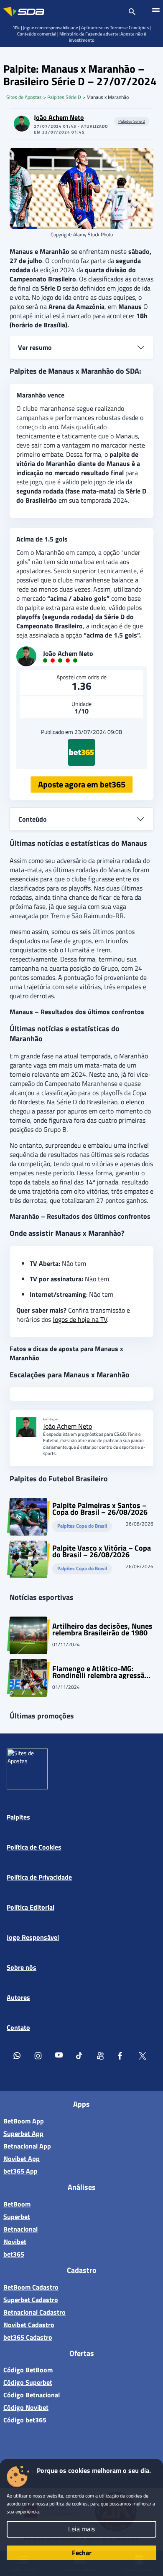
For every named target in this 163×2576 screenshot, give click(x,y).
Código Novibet (26, 2407)
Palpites (18, 1817)
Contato (18, 2027)
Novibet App (22, 2158)
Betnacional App (27, 2146)
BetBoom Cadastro (31, 2287)
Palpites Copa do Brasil (82, 1526)
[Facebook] (122, 2057)
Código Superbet (28, 2382)
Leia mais (81, 2529)
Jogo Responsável (33, 1937)
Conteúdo (33, 819)
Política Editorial (31, 1907)
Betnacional (20, 2229)
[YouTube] (59, 2057)
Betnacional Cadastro (34, 2312)
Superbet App (23, 2133)
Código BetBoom (28, 2370)
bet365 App (20, 2171)
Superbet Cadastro (31, 2300)
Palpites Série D (64, 97)
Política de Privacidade (39, 1877)
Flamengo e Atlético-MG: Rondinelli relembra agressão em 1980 (101, 1672)
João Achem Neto (59, 117)
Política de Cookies (34, 1847)
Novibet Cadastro (29, 2325)
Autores (18, 1997)
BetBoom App (24, 2121)
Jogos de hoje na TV (80, 1319)
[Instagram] (38, 2057)
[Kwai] (101, 2057)
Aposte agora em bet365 (82, 784)
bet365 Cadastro (28, 2337)
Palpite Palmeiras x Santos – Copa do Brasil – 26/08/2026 (100, 1509)
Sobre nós (22, 1967)
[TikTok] (80, 2057)
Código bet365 (25, 2420)
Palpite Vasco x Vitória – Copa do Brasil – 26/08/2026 (102, 1551)
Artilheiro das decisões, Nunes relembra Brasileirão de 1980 (102, 1630)
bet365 (14, 2254)
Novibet (15, 2242)
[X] (143, 2057)
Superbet (17, 2217)
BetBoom (17, 2204)
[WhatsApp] (17, 2057)
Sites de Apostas (24, 97)
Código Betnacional (32, 2395)
